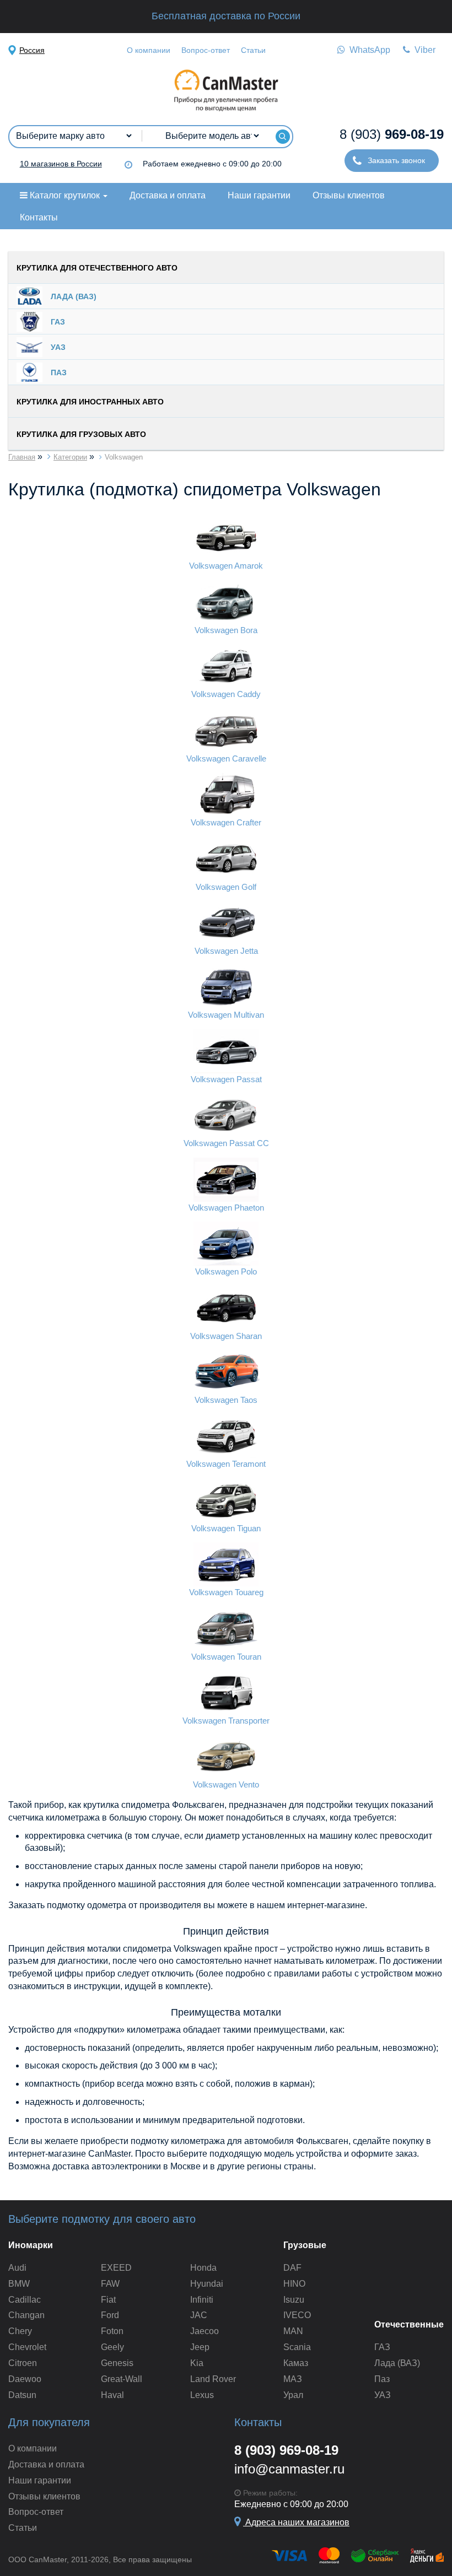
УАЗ (383, 2395)
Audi (17, 2268)
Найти (282, 137)
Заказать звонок (395, 160)
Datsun (22, 2395)
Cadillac (25, 2300)
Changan (26, 2315)
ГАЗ (382, 2347)
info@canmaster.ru (289, 2469)
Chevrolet (27, 2347)
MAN (293, 2331)
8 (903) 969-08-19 (286, 2450)
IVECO (297, 2315)
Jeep (200, 2347)
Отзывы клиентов (349, 195)
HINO (294, 2284)
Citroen (23, 2363)
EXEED (116, 2268)
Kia (197, 2363)
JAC (199, 2315)
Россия (32, 50)
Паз (382, 2379)
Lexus (202, 2395)
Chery (20, 2331)
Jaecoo (205, 2331)
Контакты (39, 217)
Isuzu (294, 2300)
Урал (293, 2395)
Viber (423, 50)
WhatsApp (368, 50)
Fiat (108, 2300)
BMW (19, 2284)
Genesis (117, 2363)
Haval (112, 2395)
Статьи (253, 50)
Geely (112, 2347)
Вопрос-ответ (206, 50)
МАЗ (293, 2379)
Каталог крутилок (65, 195)
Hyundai (207, 2284)
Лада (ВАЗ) (397, 2363)
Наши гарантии (259, 195)
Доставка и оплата (168, 195)
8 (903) (392, 134)
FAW (110, 2284)
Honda (203, 2268)
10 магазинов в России (61, 164)
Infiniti (202, 2300)
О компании (149, 50)
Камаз (296, 2363)
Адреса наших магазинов (296, 2522)
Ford (110, 2315)
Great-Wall (122, 2379)
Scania (297, 2347)
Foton (112, 2331)
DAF (292, 2268)
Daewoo (25, 2379)
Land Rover (213, 2379)
